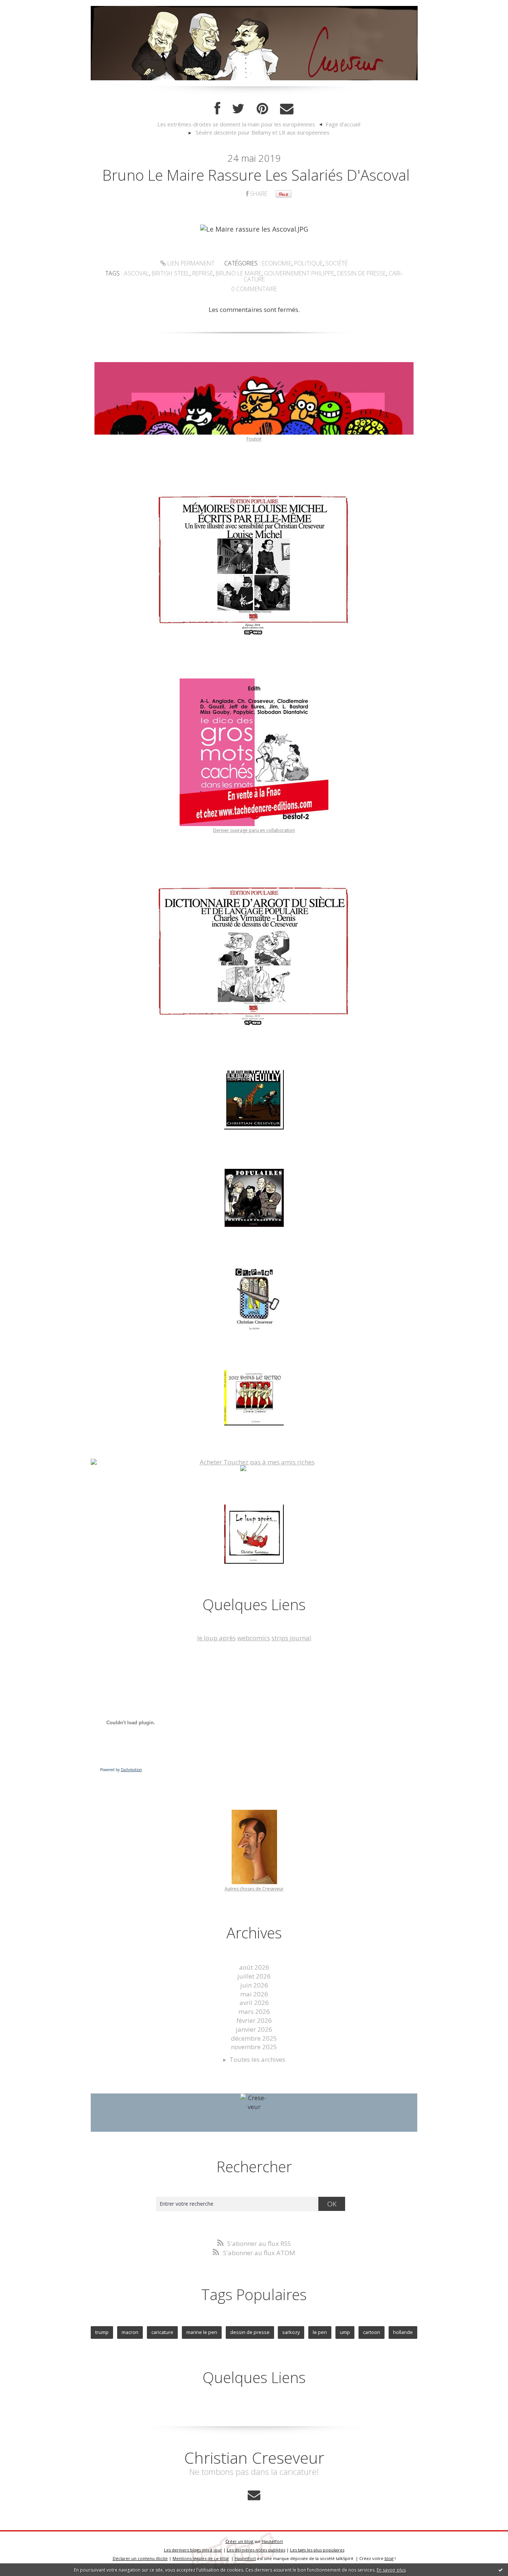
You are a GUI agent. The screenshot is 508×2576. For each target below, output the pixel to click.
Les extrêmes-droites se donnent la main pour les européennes (236, 124)
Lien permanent (190, 263)
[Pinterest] (262, 109)
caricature (162, 2332)
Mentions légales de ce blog (201, 2558)
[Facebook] (217, 109)
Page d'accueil (343, 124)
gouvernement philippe (299, 273)
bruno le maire (239, 273)
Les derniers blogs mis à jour (193, 2550)
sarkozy (291, 2332)
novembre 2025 (254, 2047)
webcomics (254, 1638)
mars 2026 (254, 2011)
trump (102, 2332)
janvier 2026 (254, 2029)
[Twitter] (238, 109)
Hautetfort (272, 2541)
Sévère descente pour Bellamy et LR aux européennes (263, 132)
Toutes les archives (257, 2059)
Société (337, 263)
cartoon (372, 2332)
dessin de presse (361, 273)
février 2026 (254, 2020)
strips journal (291, 1638)
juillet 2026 (254, 1976)
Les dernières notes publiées (256, 2550)
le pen (320, 2332)
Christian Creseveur (254, 2458)
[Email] (287, 109)
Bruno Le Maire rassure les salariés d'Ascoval (256, 175)
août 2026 (254, 1967)
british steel (171, 273)
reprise (203, 273)
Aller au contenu (28, 7)
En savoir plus (391, 2570)
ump (345, 2332)
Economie (277, 263)
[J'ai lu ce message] (501, 2570)
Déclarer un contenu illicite (140, 2558)
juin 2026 (254, 1985)
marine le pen (202, 2332)
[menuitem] (240, 125)
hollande (403, 2332)
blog (389, 2558)
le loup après (216, 1638)
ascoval (136, 273)
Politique (308, 263)
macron (130, 2332)
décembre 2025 (254, 2038)
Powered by (121, 1770)
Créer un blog (239, 2541)
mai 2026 (254, 1994)
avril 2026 (254, 2003)
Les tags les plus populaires (317, 2550)
